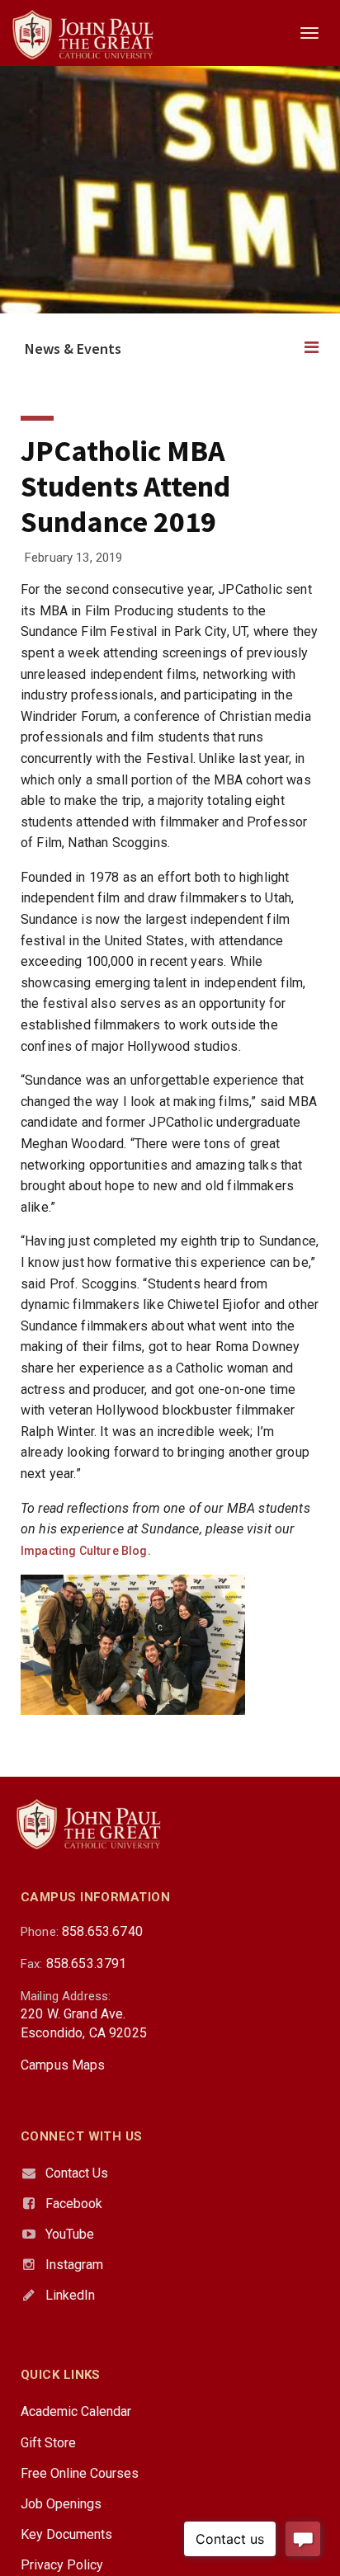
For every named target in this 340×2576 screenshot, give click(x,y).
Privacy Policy (62, 2565)
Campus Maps (63, 2065)
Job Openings (61, 2504)
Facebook (74, 2204)
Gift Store (48, 2443)
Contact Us (77, 2173)
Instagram (74, 2265)
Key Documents (66, 2534)
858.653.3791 (87, 1964)
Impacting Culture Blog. (86, 1551)
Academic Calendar (76, 2411)
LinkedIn (70, 2295)
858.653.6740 (102, 1931)
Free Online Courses (80, 2473)
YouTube (70, 2234)
